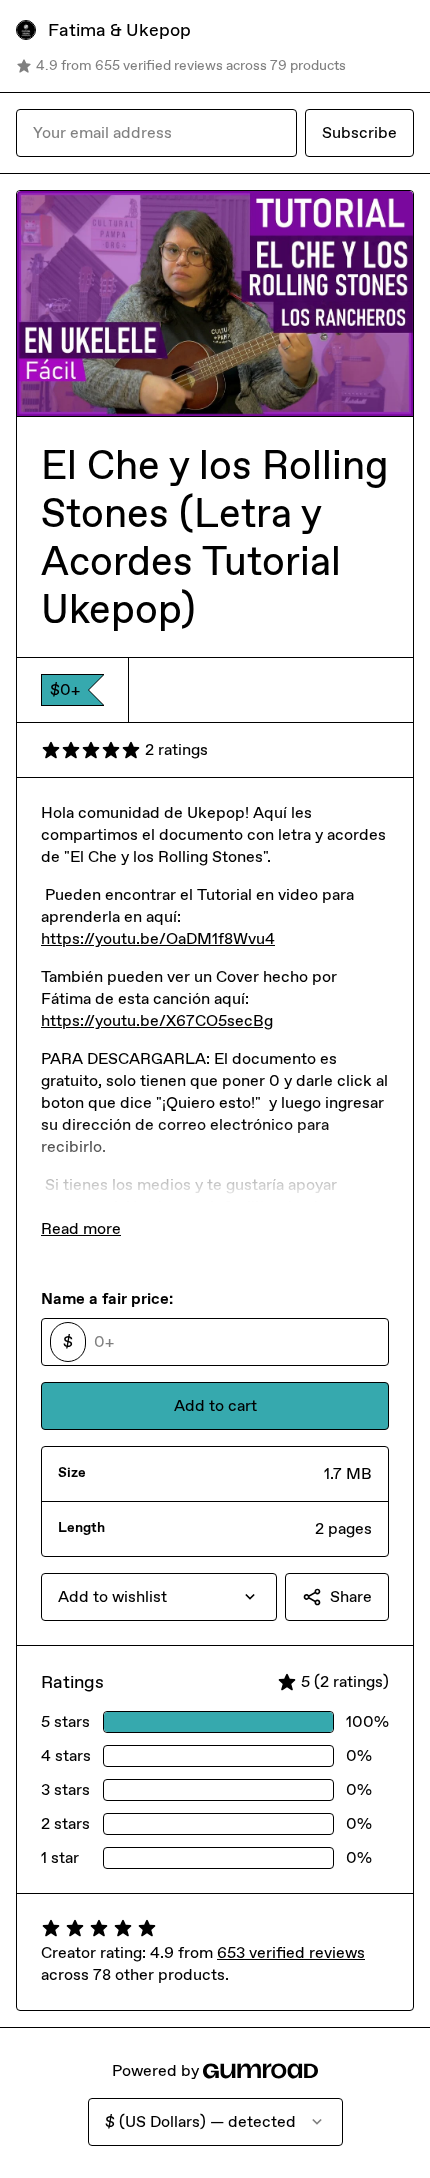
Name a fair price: (107, 1298)
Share (351, 1596)
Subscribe (359, 132)
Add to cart (215, 1405)
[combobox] (159, 1597)
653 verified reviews (291, 1952)
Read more (81, 1228)
